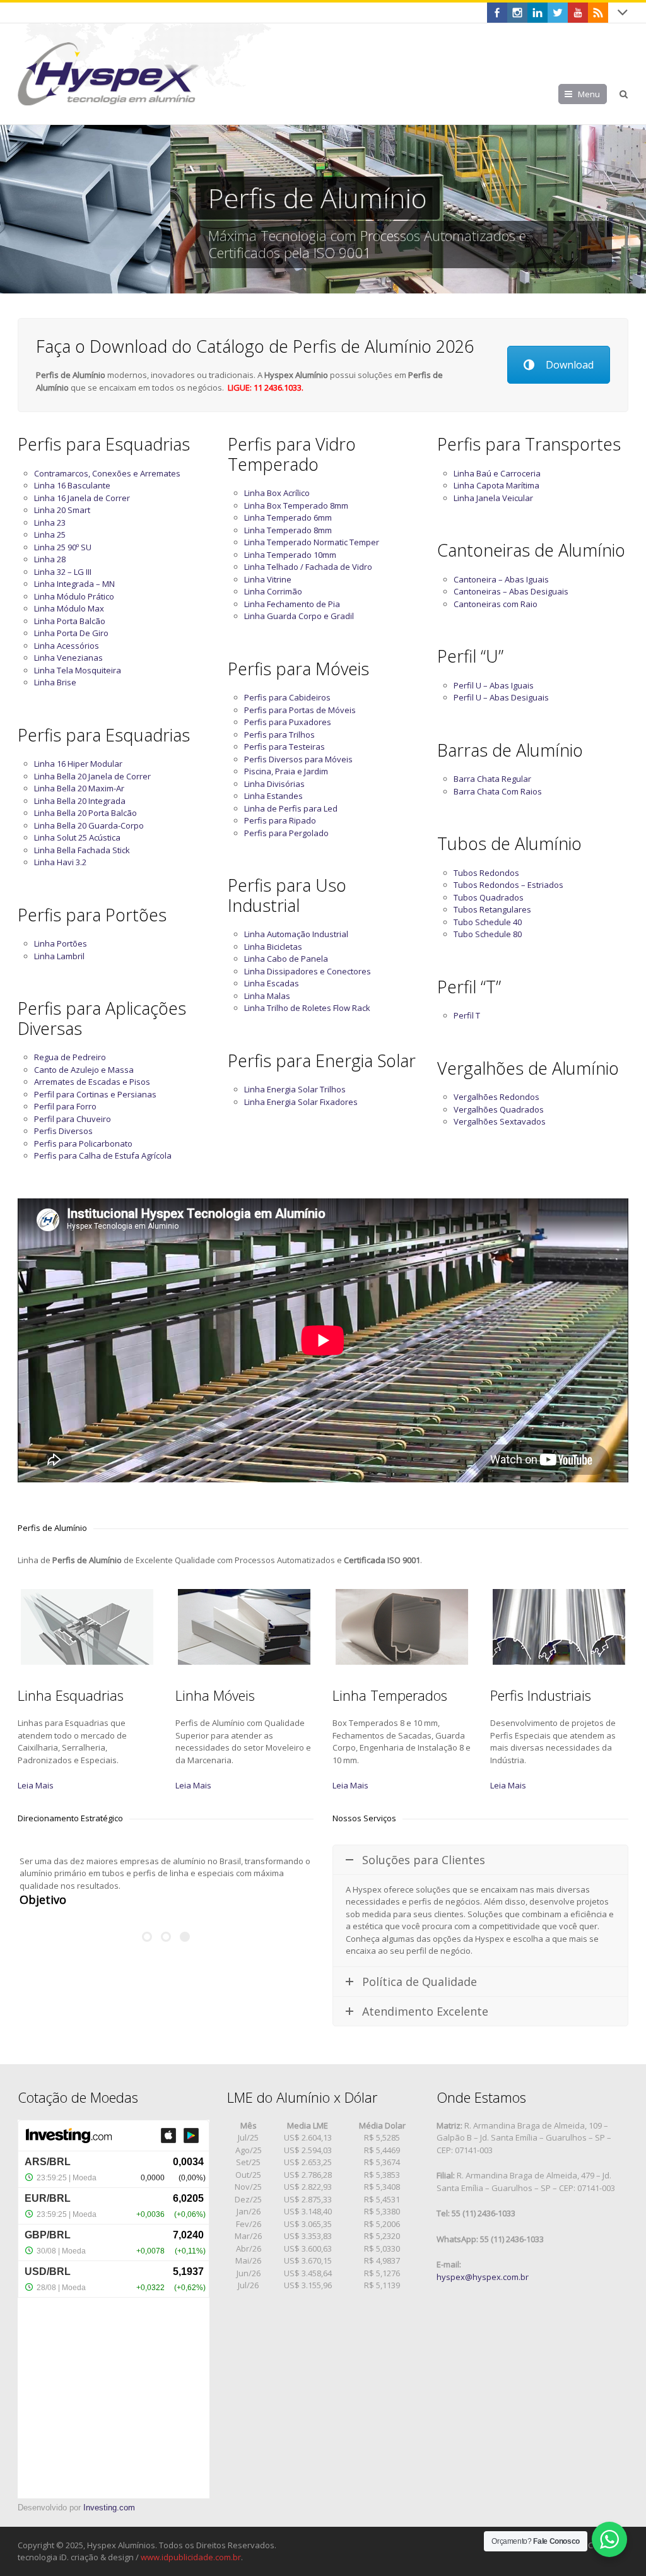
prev (16, 209)
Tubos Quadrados (489, 897)
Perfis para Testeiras (285, 747)
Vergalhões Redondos (496, 1097)
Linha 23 (50, 523)
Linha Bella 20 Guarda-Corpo (89, 825)
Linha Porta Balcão (70, 621)
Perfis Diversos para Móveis (298, 759)
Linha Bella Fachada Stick (82, 850)
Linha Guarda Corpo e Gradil (299, 616)
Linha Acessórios (67, 646)
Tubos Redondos (486, 873)
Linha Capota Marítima (496, 485)
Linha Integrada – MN (74, 584)
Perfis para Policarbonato (83, 1143)
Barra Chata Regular (492, 779)
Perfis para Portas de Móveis (300, 710)
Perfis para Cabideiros (287, 697)
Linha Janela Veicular (493, 498)
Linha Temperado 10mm (290, 555)
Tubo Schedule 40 (488, 922)
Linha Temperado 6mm (288, 517)
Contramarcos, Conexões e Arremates (107, 473)
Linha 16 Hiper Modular (78, 764)
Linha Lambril (59, 956)
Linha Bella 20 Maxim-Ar (79, 788)
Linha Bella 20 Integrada (80, 801)
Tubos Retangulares (492, 909)
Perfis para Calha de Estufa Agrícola (103, 1155)
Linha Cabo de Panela (286, 959)
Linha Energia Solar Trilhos (295, 1089)
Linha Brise (55, 682)
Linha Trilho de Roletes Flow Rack (307, 1008)
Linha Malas (267, 996)
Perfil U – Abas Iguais (494, 685)
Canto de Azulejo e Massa (84, 1070)
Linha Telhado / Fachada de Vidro (308, 567)
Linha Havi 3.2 (60, 862)
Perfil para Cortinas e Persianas (95, 1094)
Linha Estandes (273, 796)
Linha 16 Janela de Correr (82, 498)
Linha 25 (50, 535)
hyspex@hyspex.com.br (483, 2277)
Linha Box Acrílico (277, 493)
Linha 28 (50, 559)
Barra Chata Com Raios (498, 791)
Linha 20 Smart (62, 510)
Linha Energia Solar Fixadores (301, 1102)
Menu (589, 94)
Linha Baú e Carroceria (497, 473)
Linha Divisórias (274, 784)
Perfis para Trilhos (279, 735)
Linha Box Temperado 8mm (296, 505)
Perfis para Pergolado (286, 833)
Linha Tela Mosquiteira (78, 670)
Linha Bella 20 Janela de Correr (92, 776)
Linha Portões (61, 943)
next (630, 209)
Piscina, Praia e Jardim (286, 771)
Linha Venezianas (68, 658)
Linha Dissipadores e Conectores (308, 971)
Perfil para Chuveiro (73, 1119)
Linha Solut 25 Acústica (77, 837)
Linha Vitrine (268, 579)
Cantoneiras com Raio (496, 604)
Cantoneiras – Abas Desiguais (511, 591)
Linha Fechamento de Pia (292, 604)
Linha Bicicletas (273, 947)
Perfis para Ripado (280, 820)
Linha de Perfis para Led (291, 808)
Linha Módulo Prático (74, 596)
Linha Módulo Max (69, 608)
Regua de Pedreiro (70, 1057)
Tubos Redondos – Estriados (508, 885)
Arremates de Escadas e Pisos (92, 1082)
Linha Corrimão (273, 591)
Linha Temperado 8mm (288, 530)
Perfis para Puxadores (288, 722)
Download (570, 365)
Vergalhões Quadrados (499, 1109)
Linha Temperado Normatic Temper (312, 542)
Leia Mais (36, 1785)
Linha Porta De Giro (71, 633)
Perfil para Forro (65, 1106)
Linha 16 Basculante (72, 485)
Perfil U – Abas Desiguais (501, 697)
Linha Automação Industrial (296, 934)
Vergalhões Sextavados (500, 1121)
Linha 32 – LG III (63, 572)
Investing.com (109, 2508)
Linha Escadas (272, 983)
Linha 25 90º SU (63, 547)
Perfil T (467, 1015)
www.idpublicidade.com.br (191, 2557)
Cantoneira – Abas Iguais (501, 579)
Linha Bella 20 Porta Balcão (85, 813)
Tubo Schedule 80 (488, 934)
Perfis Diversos (63, 1131)
